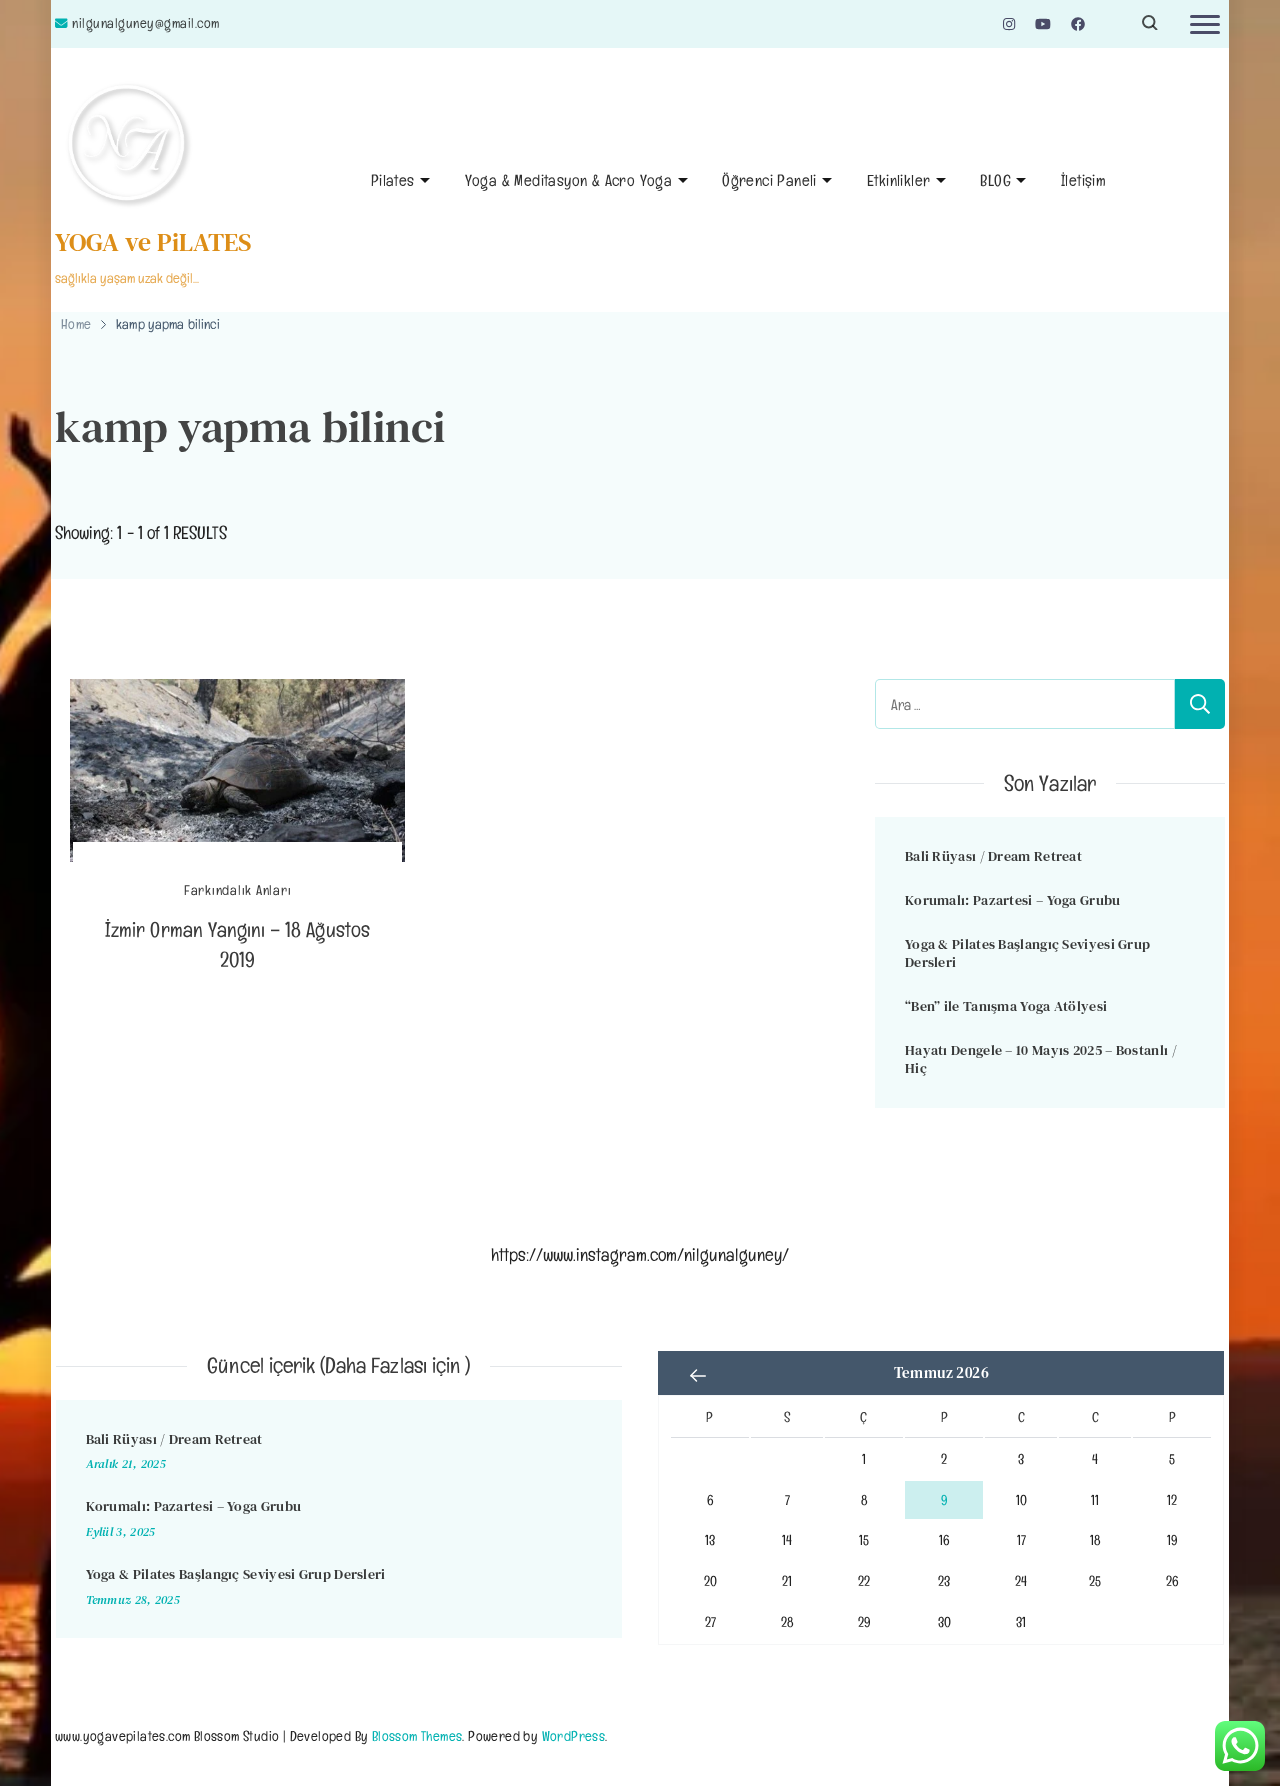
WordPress (574, 1735)
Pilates (393, 180)
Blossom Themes (417, 1735)
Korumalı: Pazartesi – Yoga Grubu (1013, 900)
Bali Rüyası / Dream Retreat (993, 856)
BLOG (995, 180)
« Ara (698, 1375)
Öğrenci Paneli (769, 180)
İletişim (1083, 180)
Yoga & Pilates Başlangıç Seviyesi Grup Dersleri (1027, 953)
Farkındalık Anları (238, 890)
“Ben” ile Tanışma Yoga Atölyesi (1006, 1006)
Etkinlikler (898, 180)
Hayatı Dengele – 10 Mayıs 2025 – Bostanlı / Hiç (1041, 1059)
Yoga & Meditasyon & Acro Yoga (569, 180)
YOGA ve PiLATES (153, 242)
